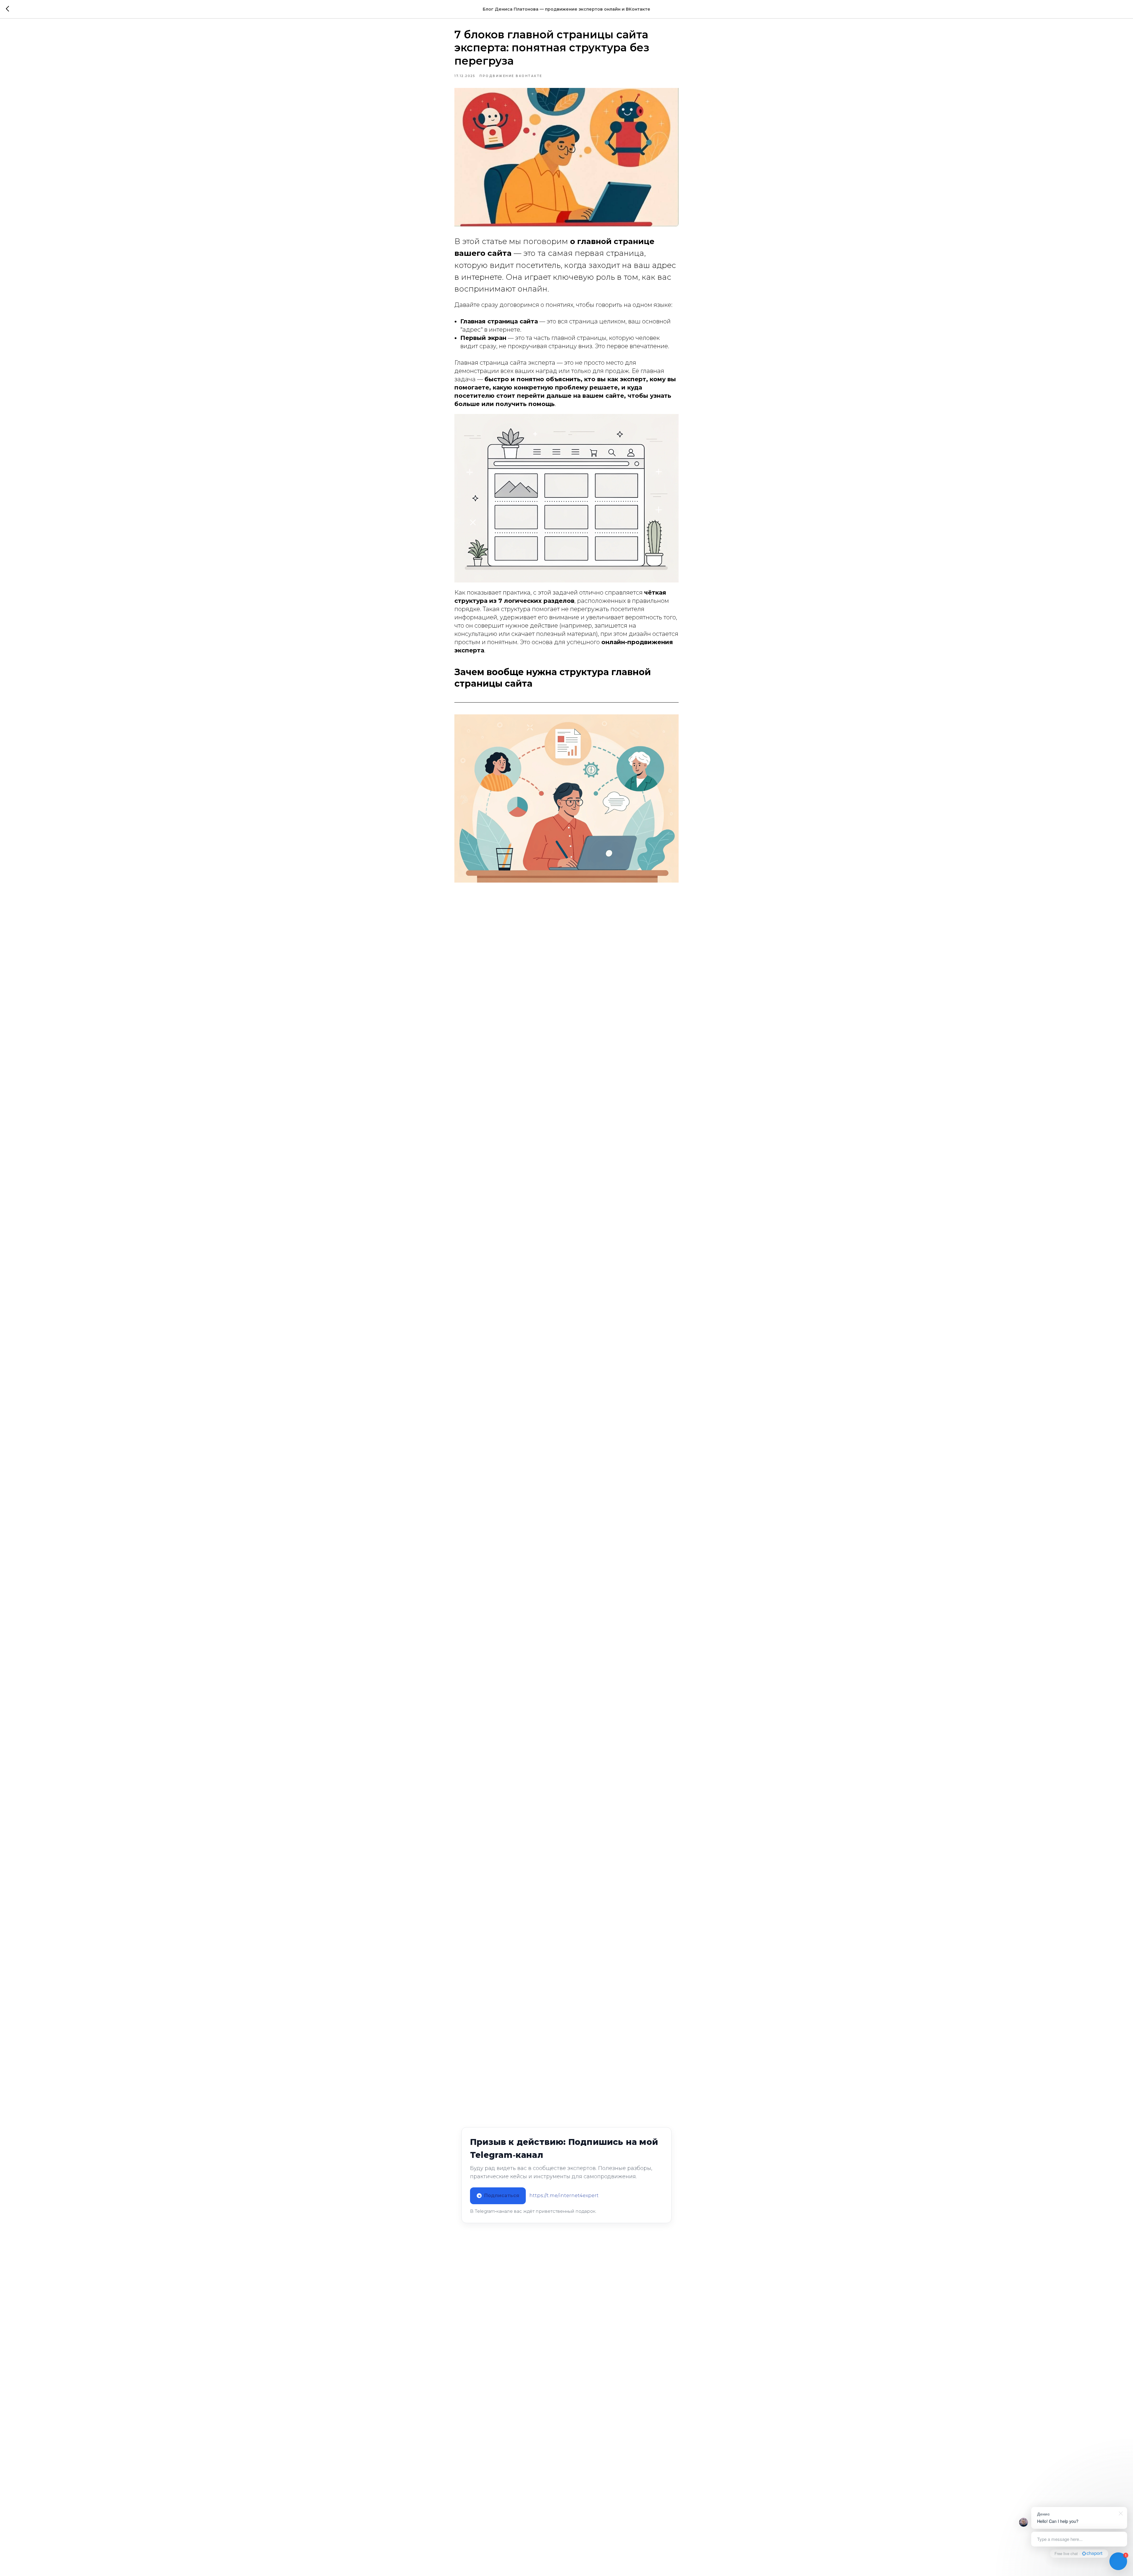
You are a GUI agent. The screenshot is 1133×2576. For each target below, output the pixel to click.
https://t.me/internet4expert (564, 2196)
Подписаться (502, 2196)
